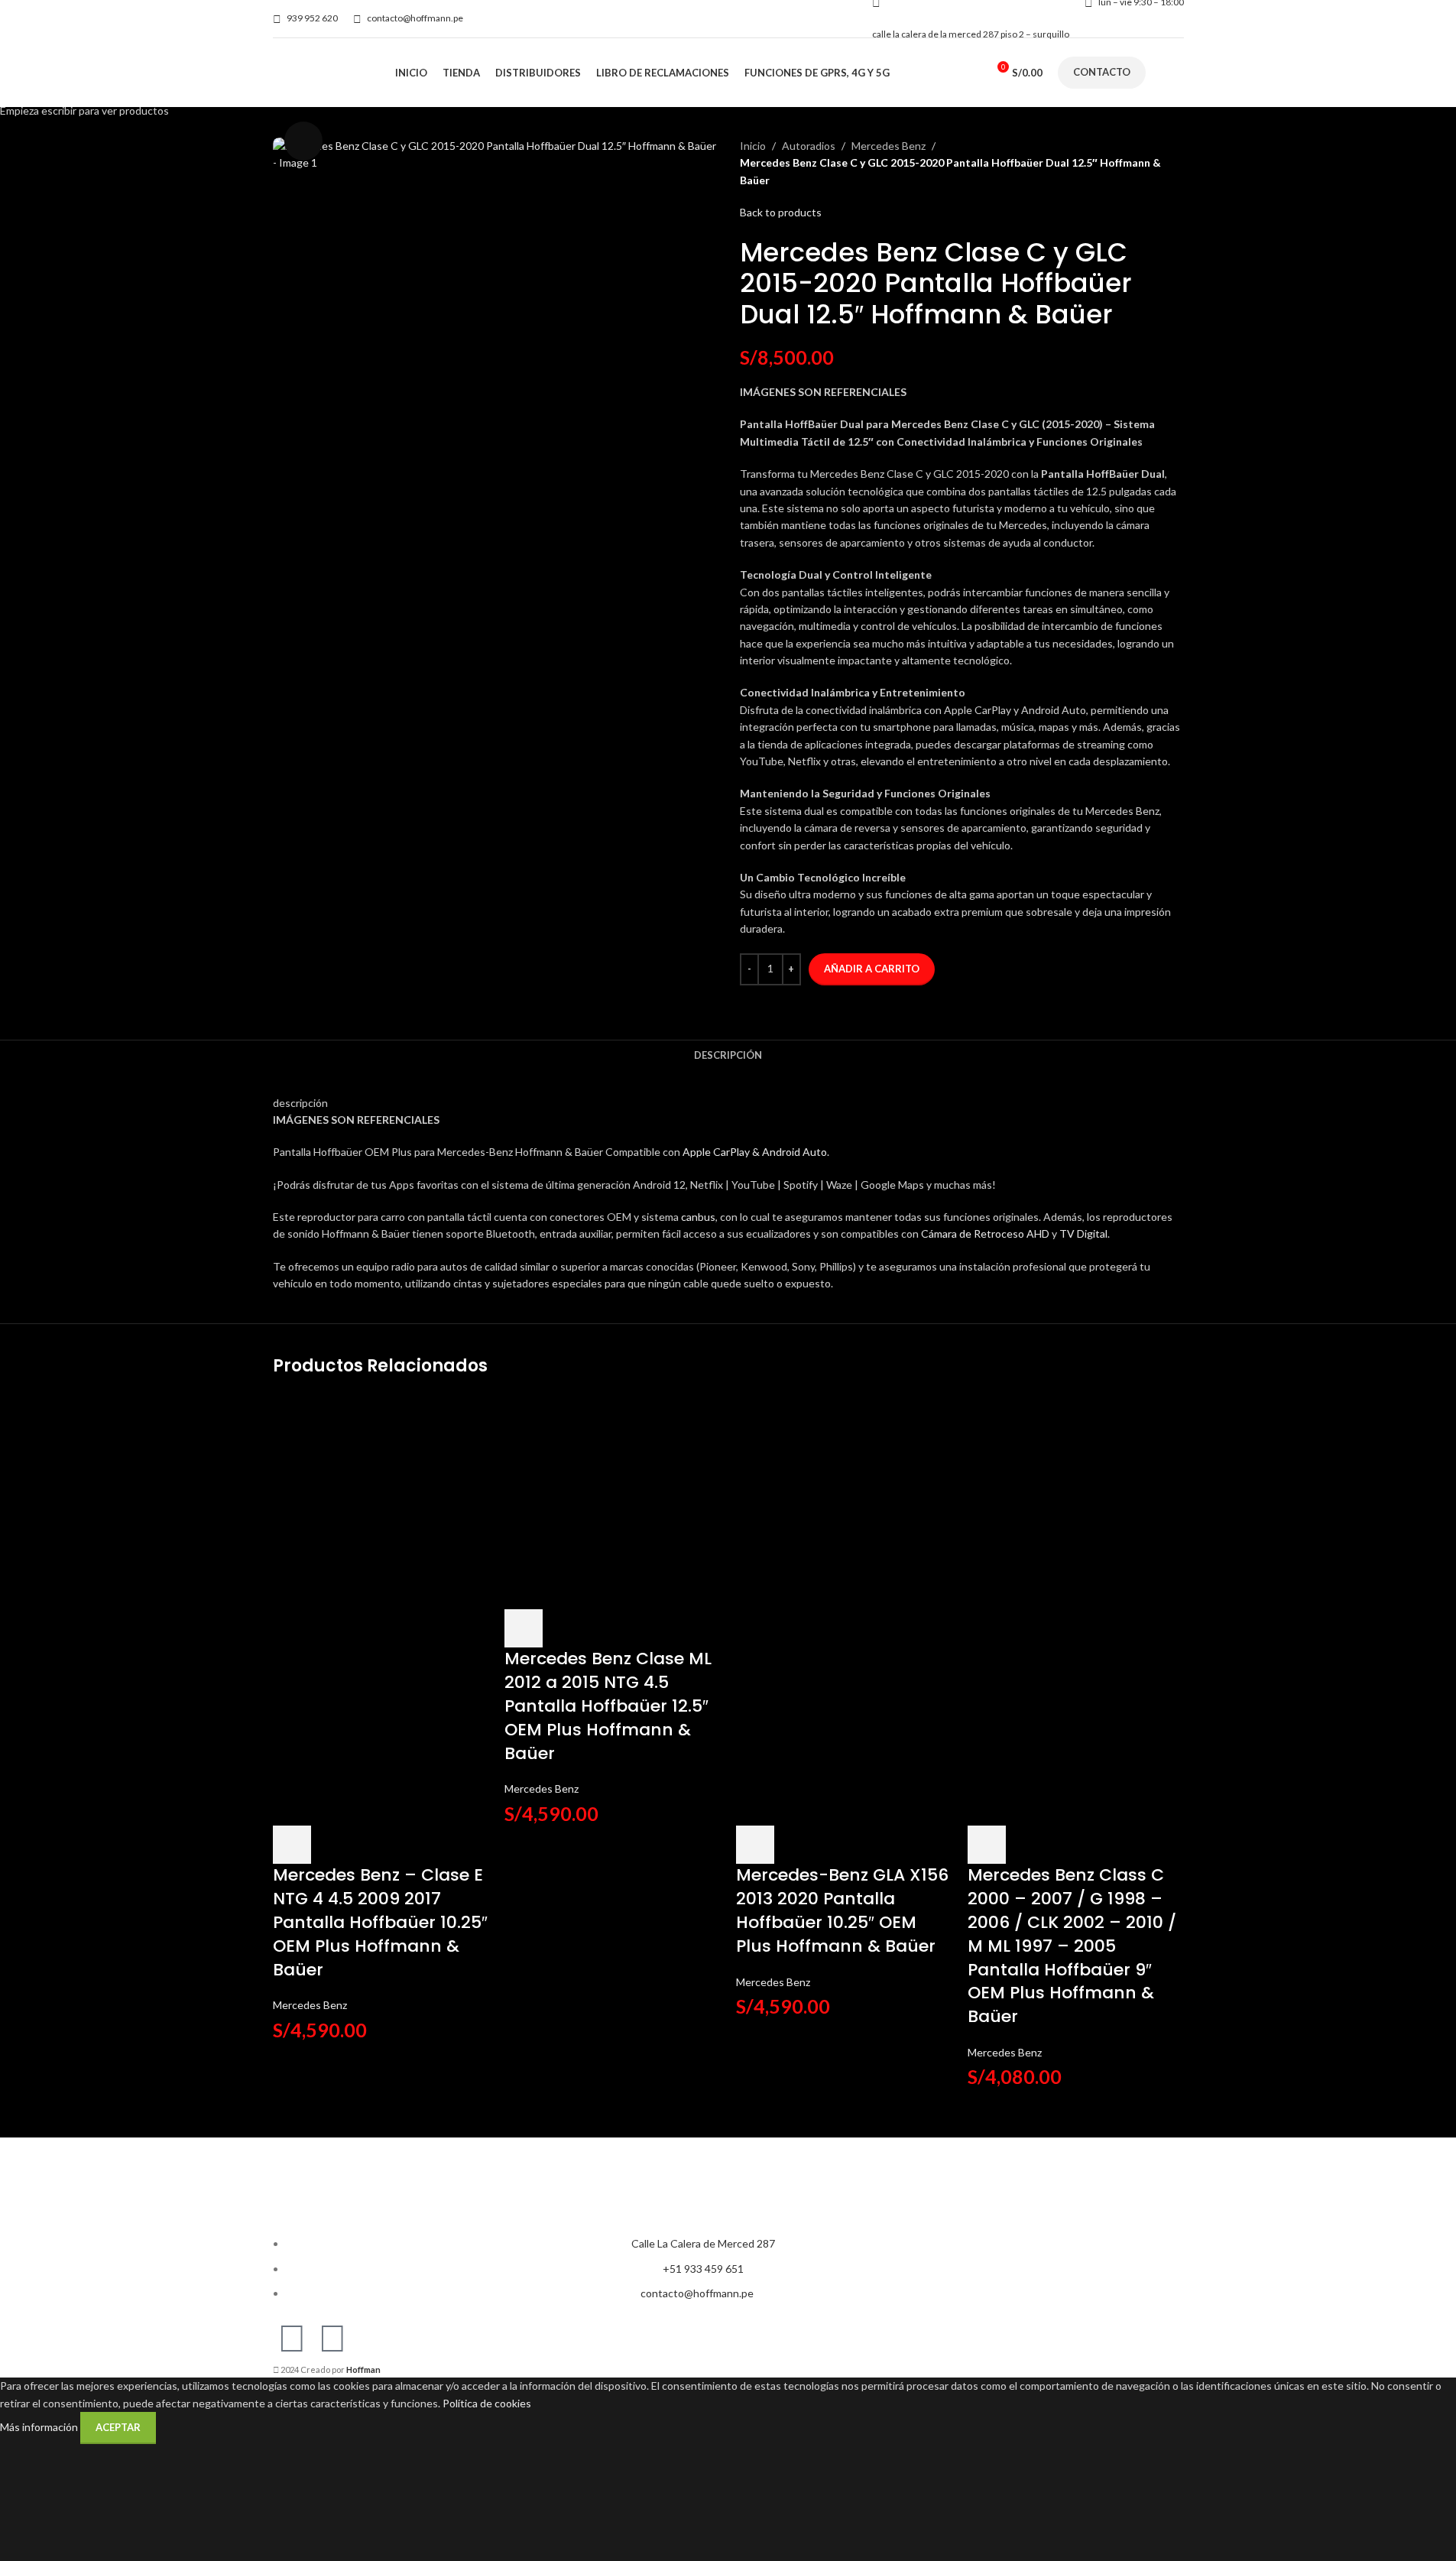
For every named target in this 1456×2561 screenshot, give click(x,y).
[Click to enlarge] (303, 141)
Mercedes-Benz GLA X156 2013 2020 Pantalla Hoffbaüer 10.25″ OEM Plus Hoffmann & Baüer (842, 1910)
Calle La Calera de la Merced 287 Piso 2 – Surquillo (971, 34)
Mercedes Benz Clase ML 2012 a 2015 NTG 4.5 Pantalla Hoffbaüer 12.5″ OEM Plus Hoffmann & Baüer (608, 1706)
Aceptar (118, 2427)
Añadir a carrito (872, 969)
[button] (292, 1845)
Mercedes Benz (310, 2005)
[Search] (974, 73)
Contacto (1102, 72)
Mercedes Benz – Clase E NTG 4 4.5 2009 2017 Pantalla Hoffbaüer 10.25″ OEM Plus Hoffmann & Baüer (380, 1922)
